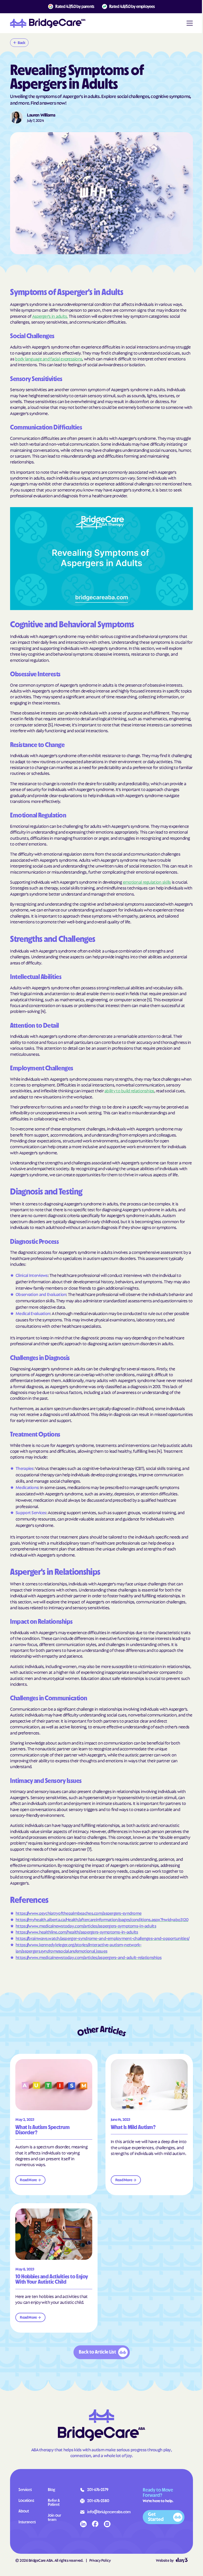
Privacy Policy (100, 2560)
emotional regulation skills (147, 882)
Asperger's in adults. (50, 316)
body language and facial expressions (49, 359)
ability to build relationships (129, 1090)
